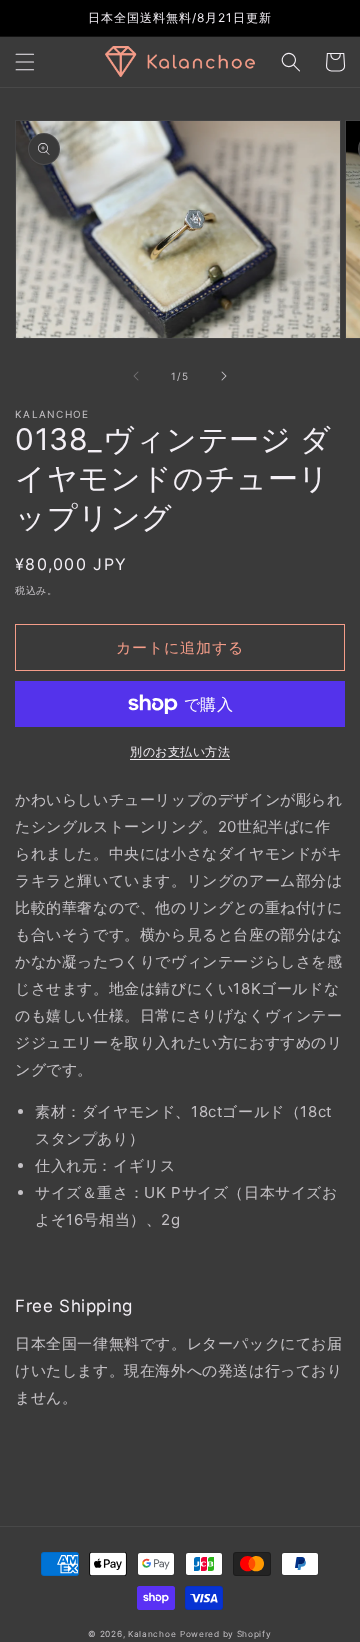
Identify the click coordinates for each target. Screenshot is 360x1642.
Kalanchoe (152, 1634)
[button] (25, 62)
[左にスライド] (136, 376)
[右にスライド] (224, 376)
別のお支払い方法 (180, 751)
